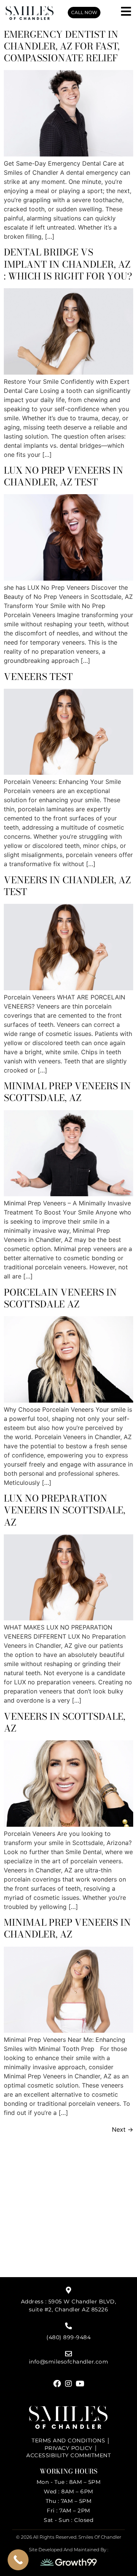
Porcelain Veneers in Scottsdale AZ (60, 1298)
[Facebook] (57, 2384)
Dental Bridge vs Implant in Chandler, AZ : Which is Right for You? (68, 264)
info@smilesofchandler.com (69, 2362)
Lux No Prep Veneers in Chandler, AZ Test (64, 476)
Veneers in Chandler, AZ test (67, 886)
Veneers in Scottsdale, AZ (65, 1722)
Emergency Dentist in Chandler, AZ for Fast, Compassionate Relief (62, 46)
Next (123, 2129)
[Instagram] (68, 2384)
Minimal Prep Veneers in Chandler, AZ (67, 1928)
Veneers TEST (38, 677)
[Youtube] (80, 2384)
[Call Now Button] (18, 2560)
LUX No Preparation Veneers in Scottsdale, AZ (65, 1510)
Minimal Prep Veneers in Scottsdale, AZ (67, 1092)
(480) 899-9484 (68, 2337)
